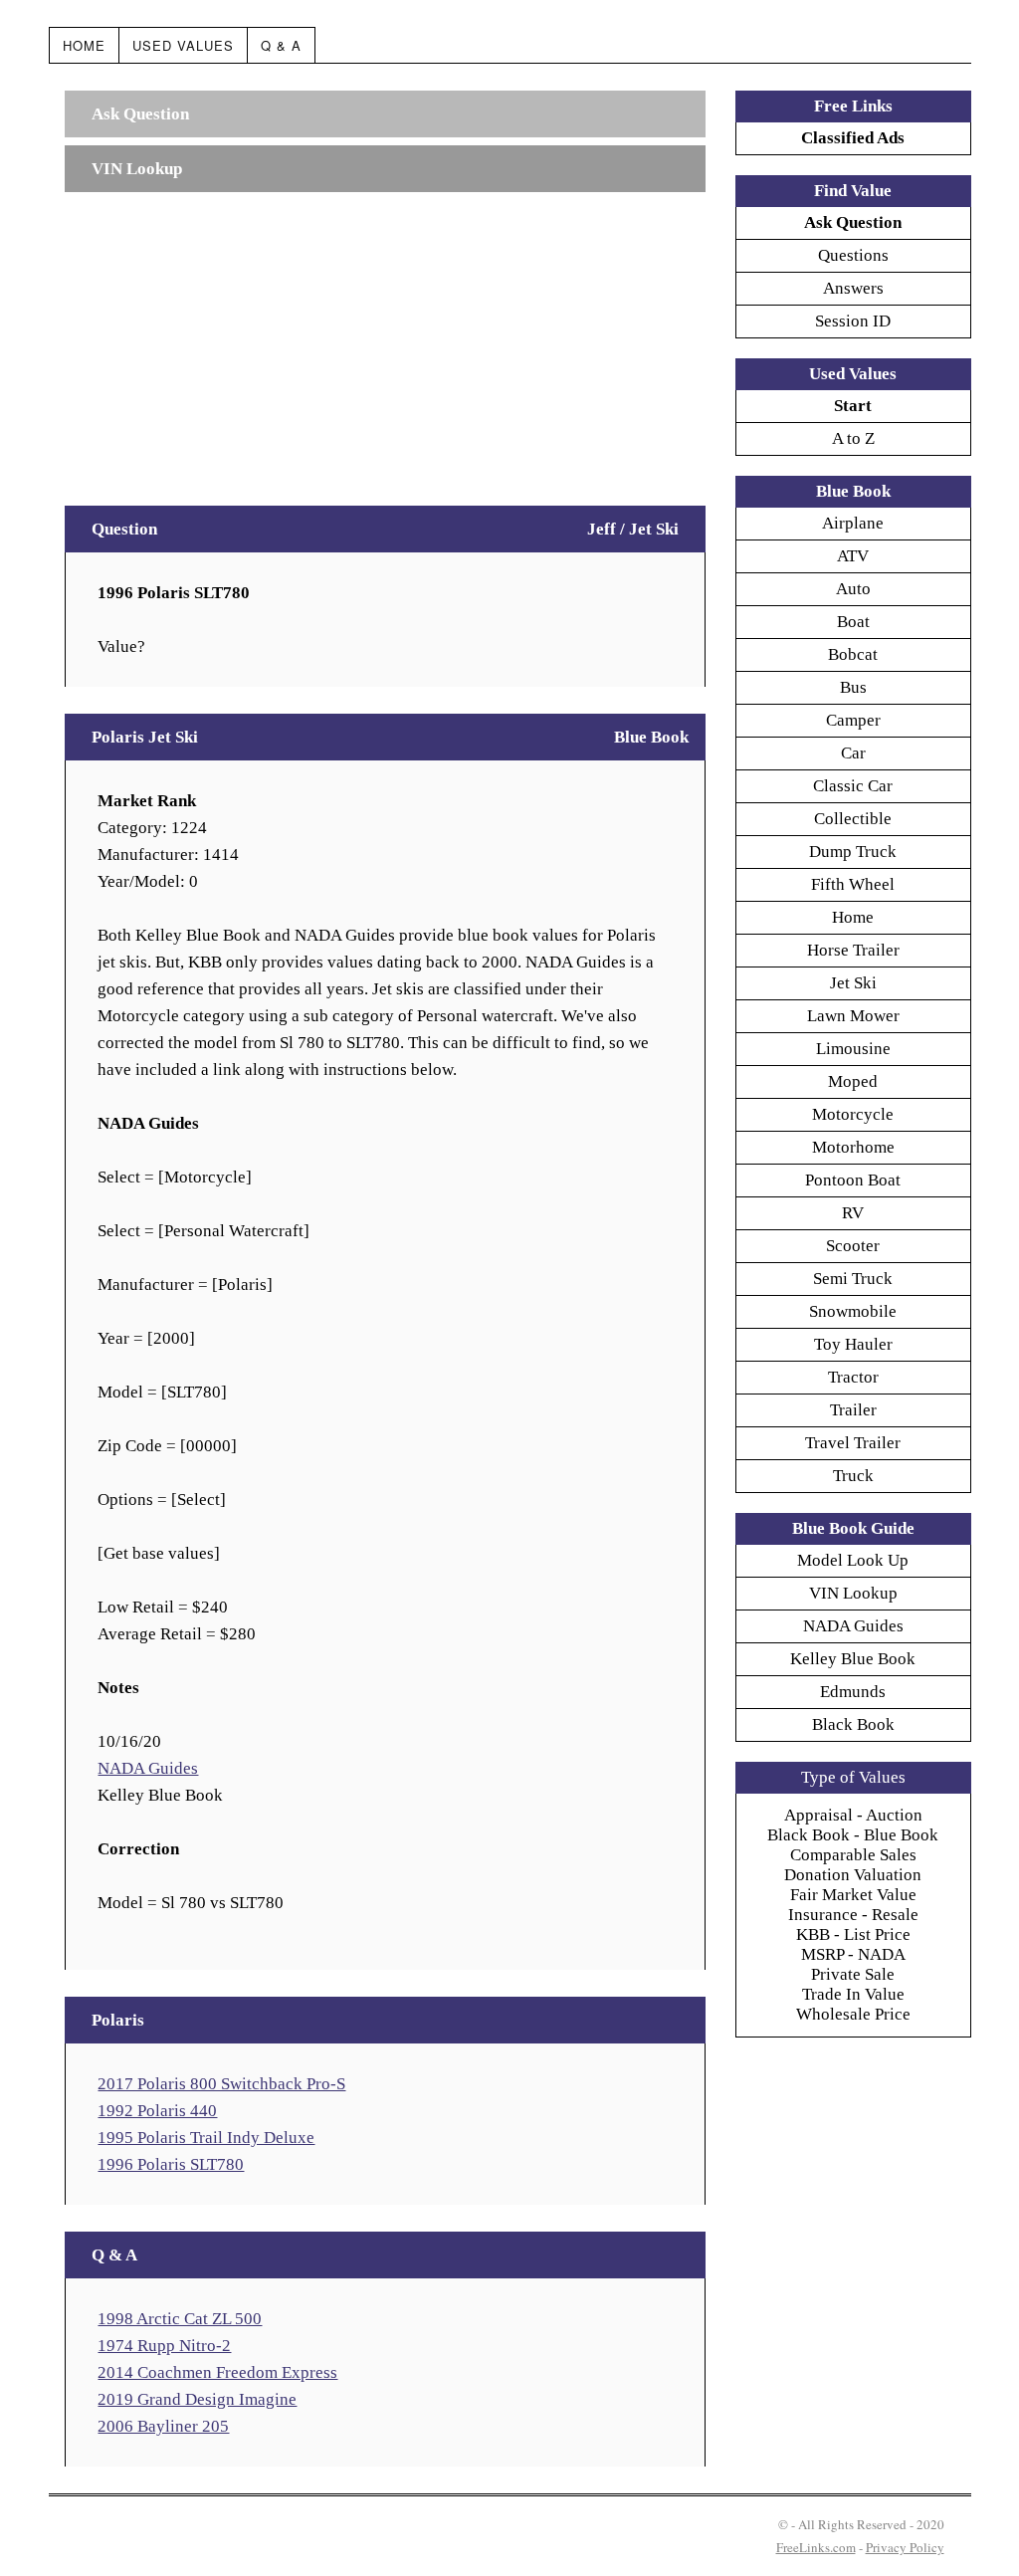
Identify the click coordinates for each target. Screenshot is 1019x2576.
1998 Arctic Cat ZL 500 (180, 2319)
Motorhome (853, 1147)
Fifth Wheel (853, 884)
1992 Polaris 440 (157, 2111)
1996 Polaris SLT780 (171, 2164)
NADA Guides (148, 1768)
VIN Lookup (853, 1593)
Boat (853, 622)
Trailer (853, 1410)
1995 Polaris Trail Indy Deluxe (206, 2138)
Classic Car (853, 786)
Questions (853, 255)
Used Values (183, 45)
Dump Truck (853, 852)
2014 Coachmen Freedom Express (217, 2372)
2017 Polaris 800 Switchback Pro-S (221, 2084)
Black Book (853, 1724)
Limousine (853, 1049)
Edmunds (853, 1692)
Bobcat (853, 654)
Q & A (281, 45)
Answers (853, 288)
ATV (853, 556)
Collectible (853, 819)
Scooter (853, 1246)
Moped (853, 1081)
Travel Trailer (853, 1443)
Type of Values (853, 1777)
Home (84, 45)
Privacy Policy (905, 2547)
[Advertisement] (385, 339)
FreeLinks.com (816, 2547)
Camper (853, 720)
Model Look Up (853, 1560)
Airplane (853, 523)
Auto (853, 589)
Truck (853, 1476)
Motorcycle (853, 1114)
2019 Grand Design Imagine (197, 2399)
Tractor (853, 1377)
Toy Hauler (853, 1344)
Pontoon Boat (853, 1180)
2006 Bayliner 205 (163, 2426)
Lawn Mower (853, 1016)
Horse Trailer (853, 950)
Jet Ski (853, 983)
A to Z (853, 438)
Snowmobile (853, 1311)
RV (853, 1213)
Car (853, 753)
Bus (853, 687)
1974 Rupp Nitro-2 (164, 2346)
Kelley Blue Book (853, 1659)
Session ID (853, 321)
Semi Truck (853, 1279)
